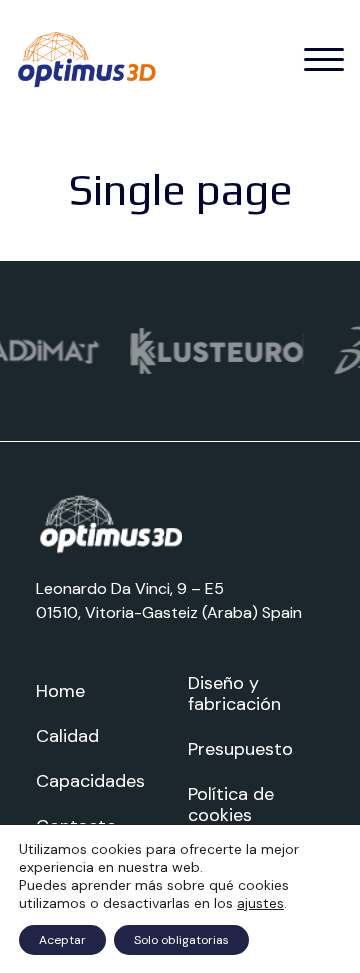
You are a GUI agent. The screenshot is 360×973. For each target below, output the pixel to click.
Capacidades (90, 781)
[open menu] (324, 60)
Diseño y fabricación (234, 693)
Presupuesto (240, 749)
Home (60, 691)
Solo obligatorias (181, 940)
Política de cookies (231, 804)
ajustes (260, 903)
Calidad (67, 736)
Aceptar (62, 940)
